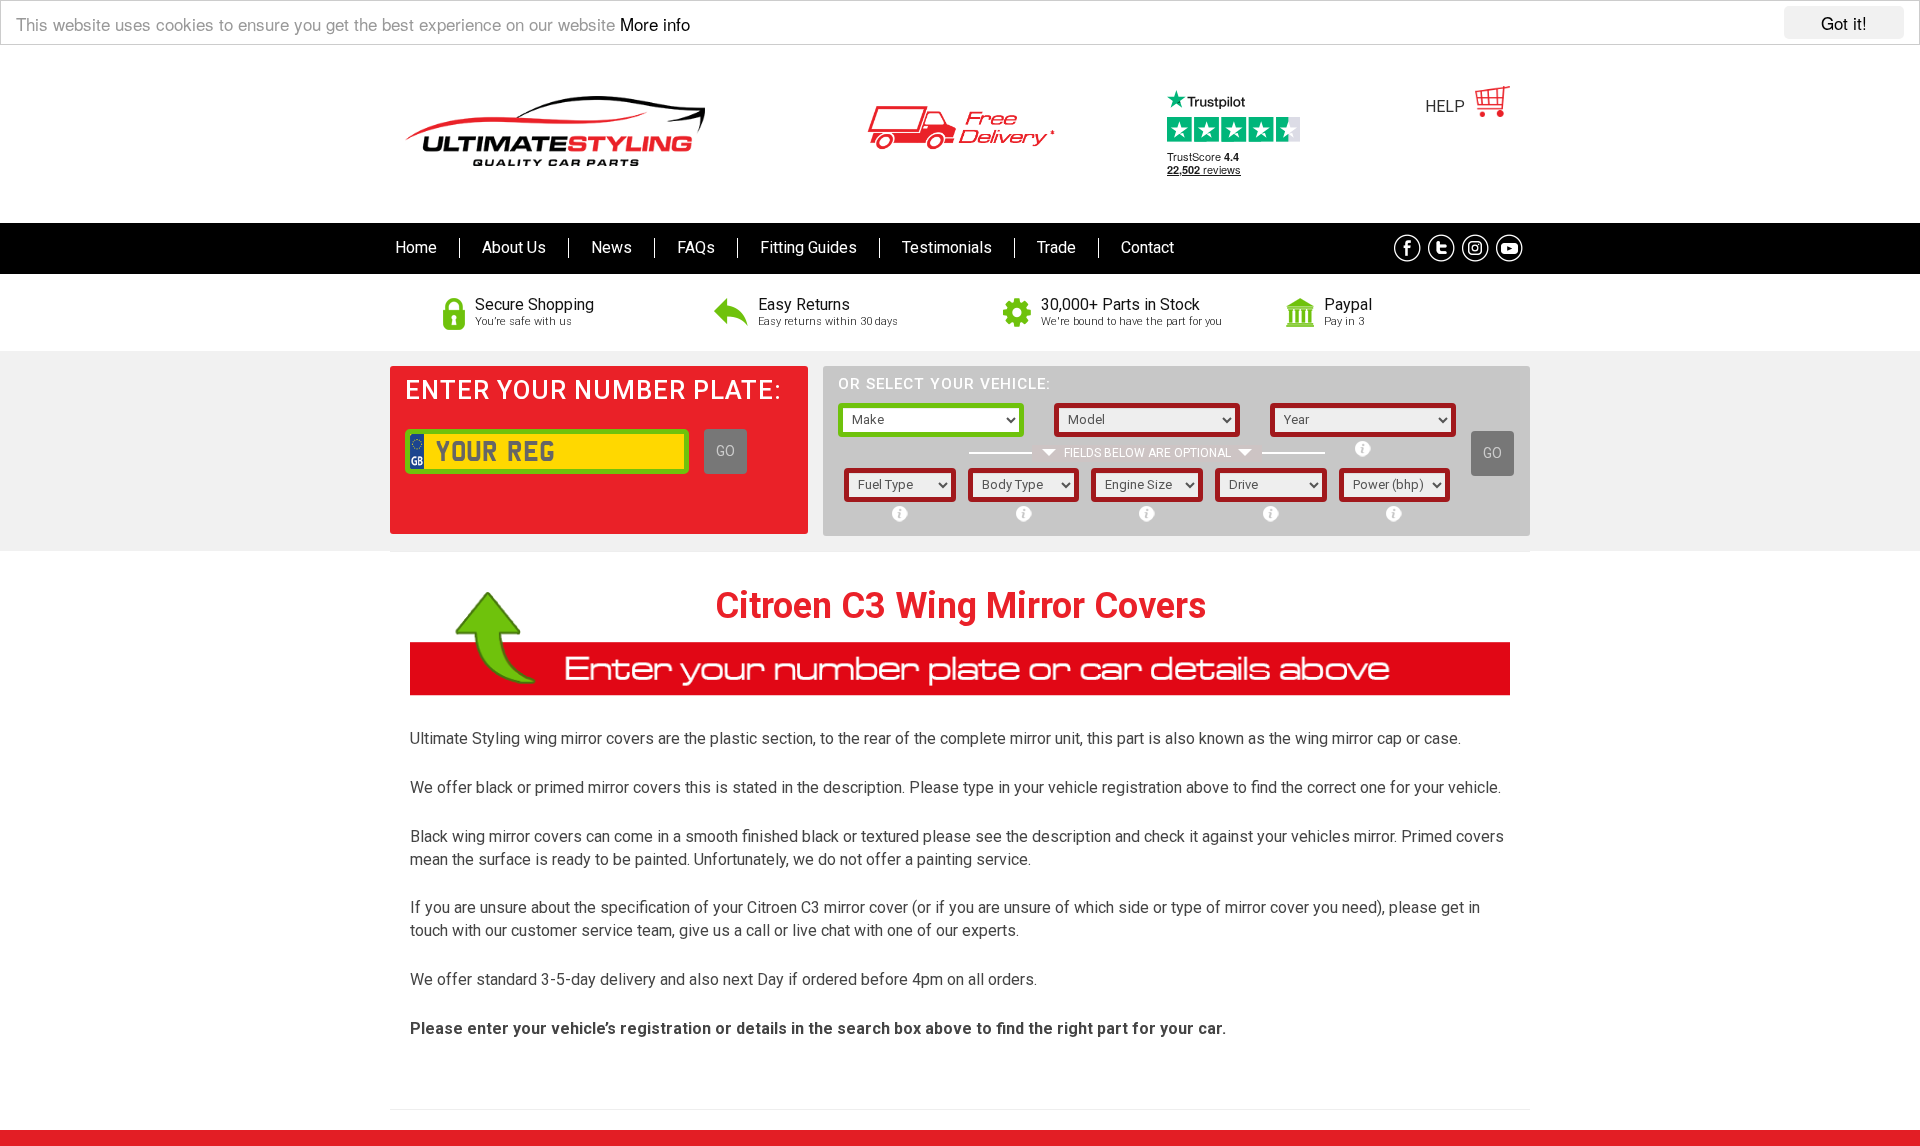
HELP (1445, 106)
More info (655, 23)
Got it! (1844, 22)
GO (725, 451)
